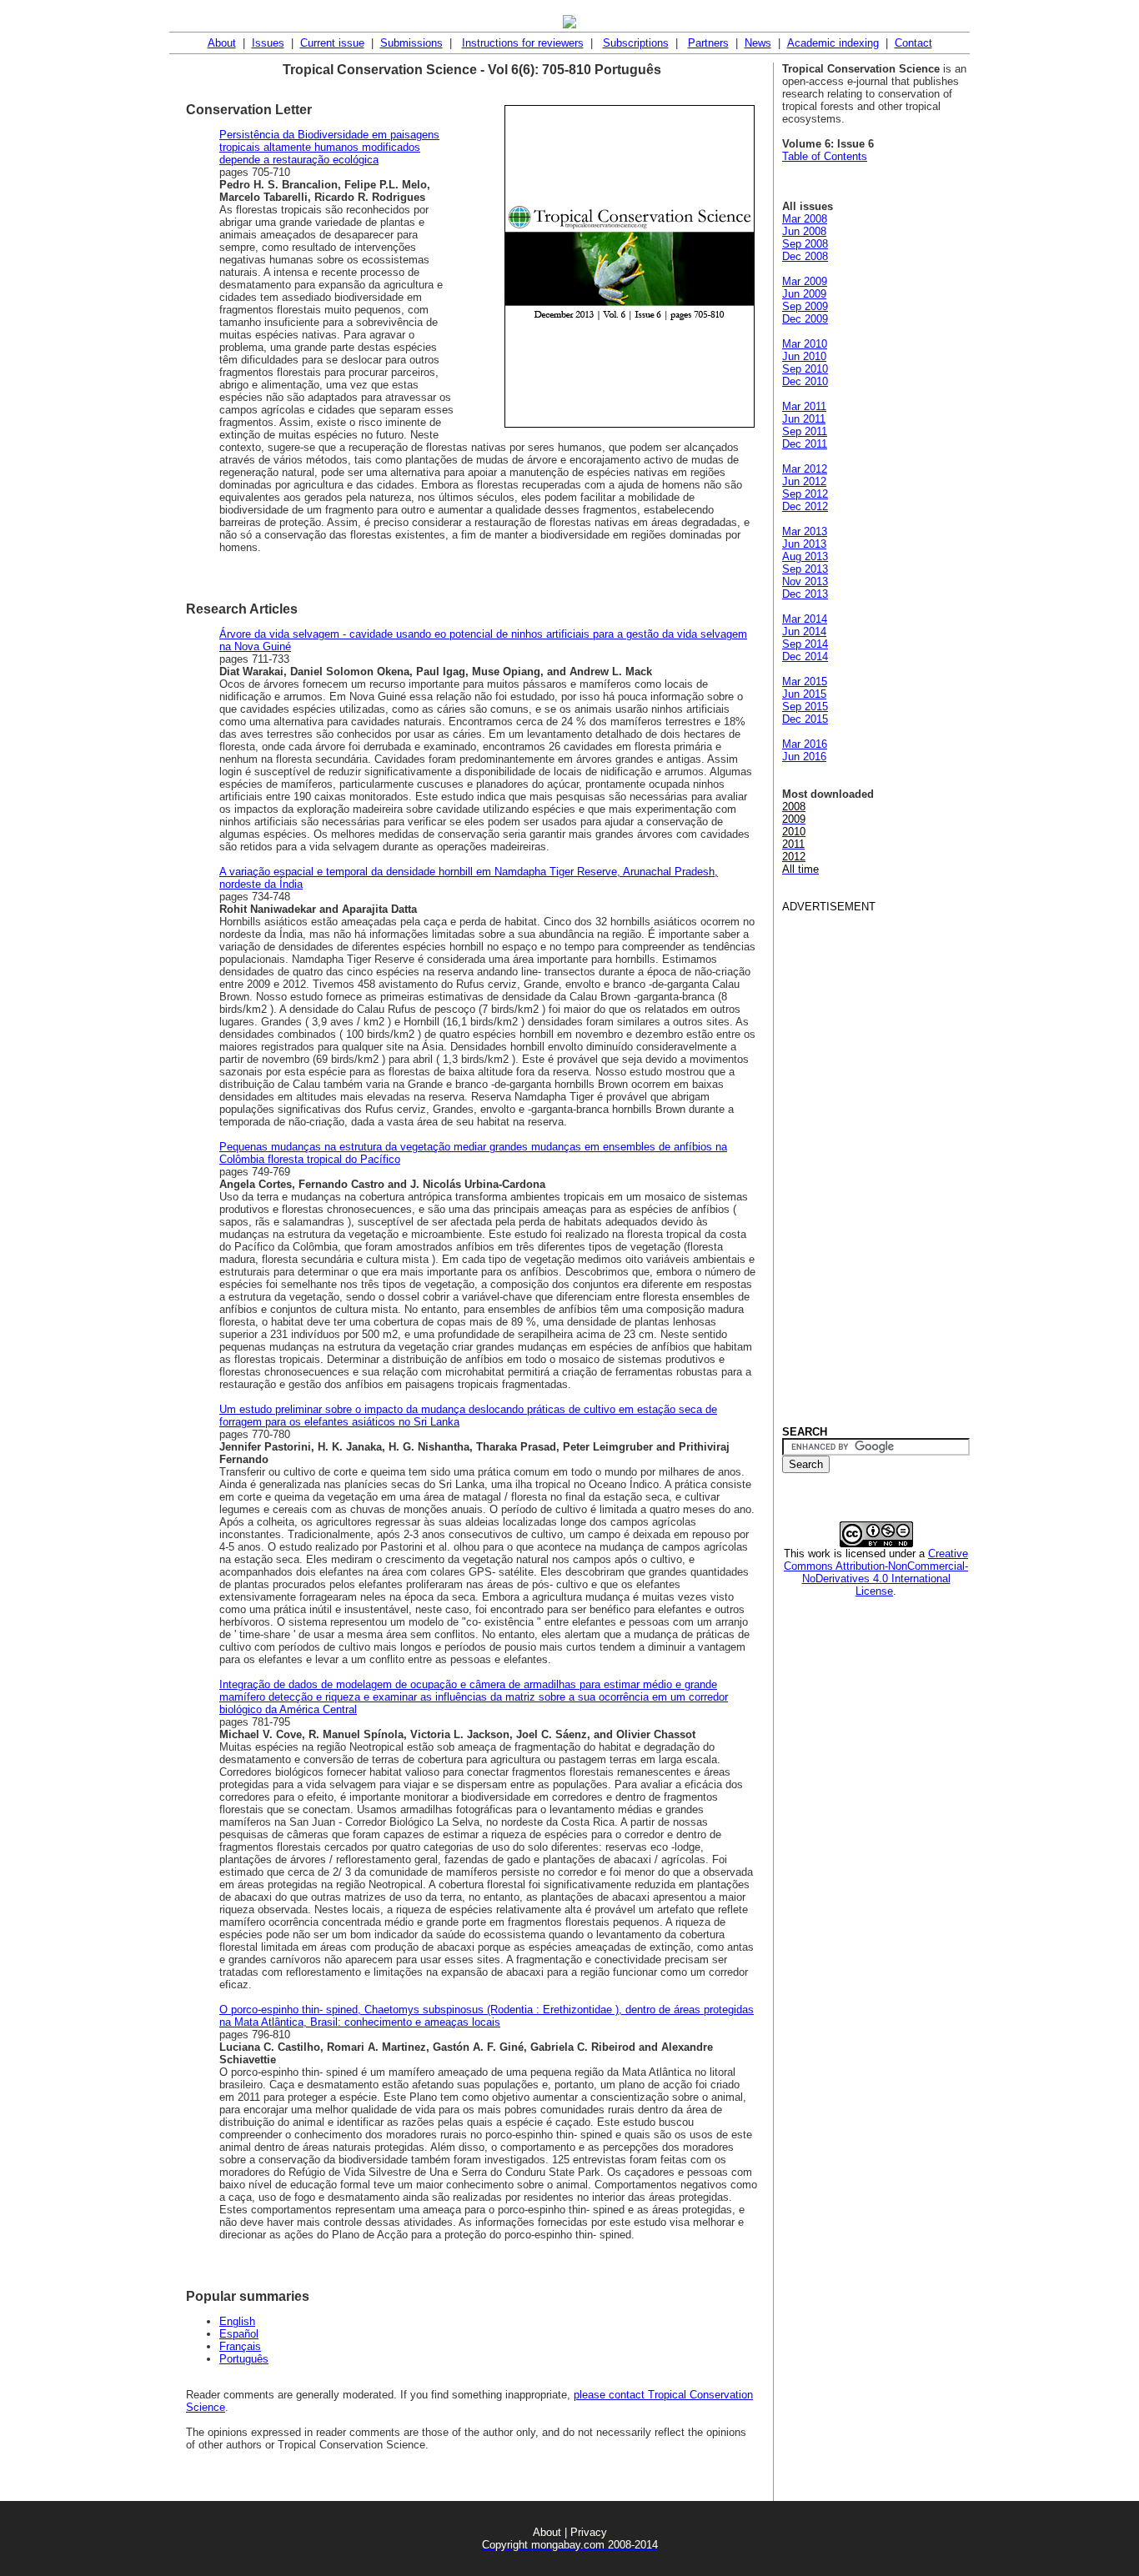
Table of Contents (825, 156)
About (222, 43)
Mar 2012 (805, 469)
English (237, 2321)
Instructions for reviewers (523, 43)
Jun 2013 (804, 544)
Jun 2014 (804, 631)
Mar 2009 (805, 281)
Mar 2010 (805, 344)
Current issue (332, 43)
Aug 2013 (805, 556)
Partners (708, 43)
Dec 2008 (805, 256)
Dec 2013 (805, 594)
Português (244, 2359)
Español (239, 2334)
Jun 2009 (804, 294)
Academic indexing (833, 43)
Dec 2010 (805, 381)
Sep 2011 (805, 431)
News (758, 43)
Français (240, 2346)
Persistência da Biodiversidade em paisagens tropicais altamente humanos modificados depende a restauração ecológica (329, 147)
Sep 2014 (805, 644)
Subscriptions (636, 43)
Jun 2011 (804, 419)
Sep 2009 (805, 306)
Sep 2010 (805, 369)
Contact (913, 43)
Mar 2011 (804, 406)
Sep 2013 (805, 569)
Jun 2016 (804, 757)
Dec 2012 (805, 506)
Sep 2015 (805, 707)
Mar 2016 (805, 744)
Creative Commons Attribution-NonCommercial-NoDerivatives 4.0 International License (876, 1572)
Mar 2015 (805, 682)
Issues (268, 43)
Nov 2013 (805, 581)
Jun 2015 (804, 694)
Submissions (411, 43)
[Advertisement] (849, 1163)
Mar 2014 (805, 619)
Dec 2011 (805, 444)
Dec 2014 (805, 657)
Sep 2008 (805, 244)
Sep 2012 (805, 494)
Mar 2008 (805, 219)
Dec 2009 (805, 319)
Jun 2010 (804, 356)
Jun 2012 (804, 481)
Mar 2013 (805, 531)
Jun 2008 (804, 231)
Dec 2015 (805, 719)
